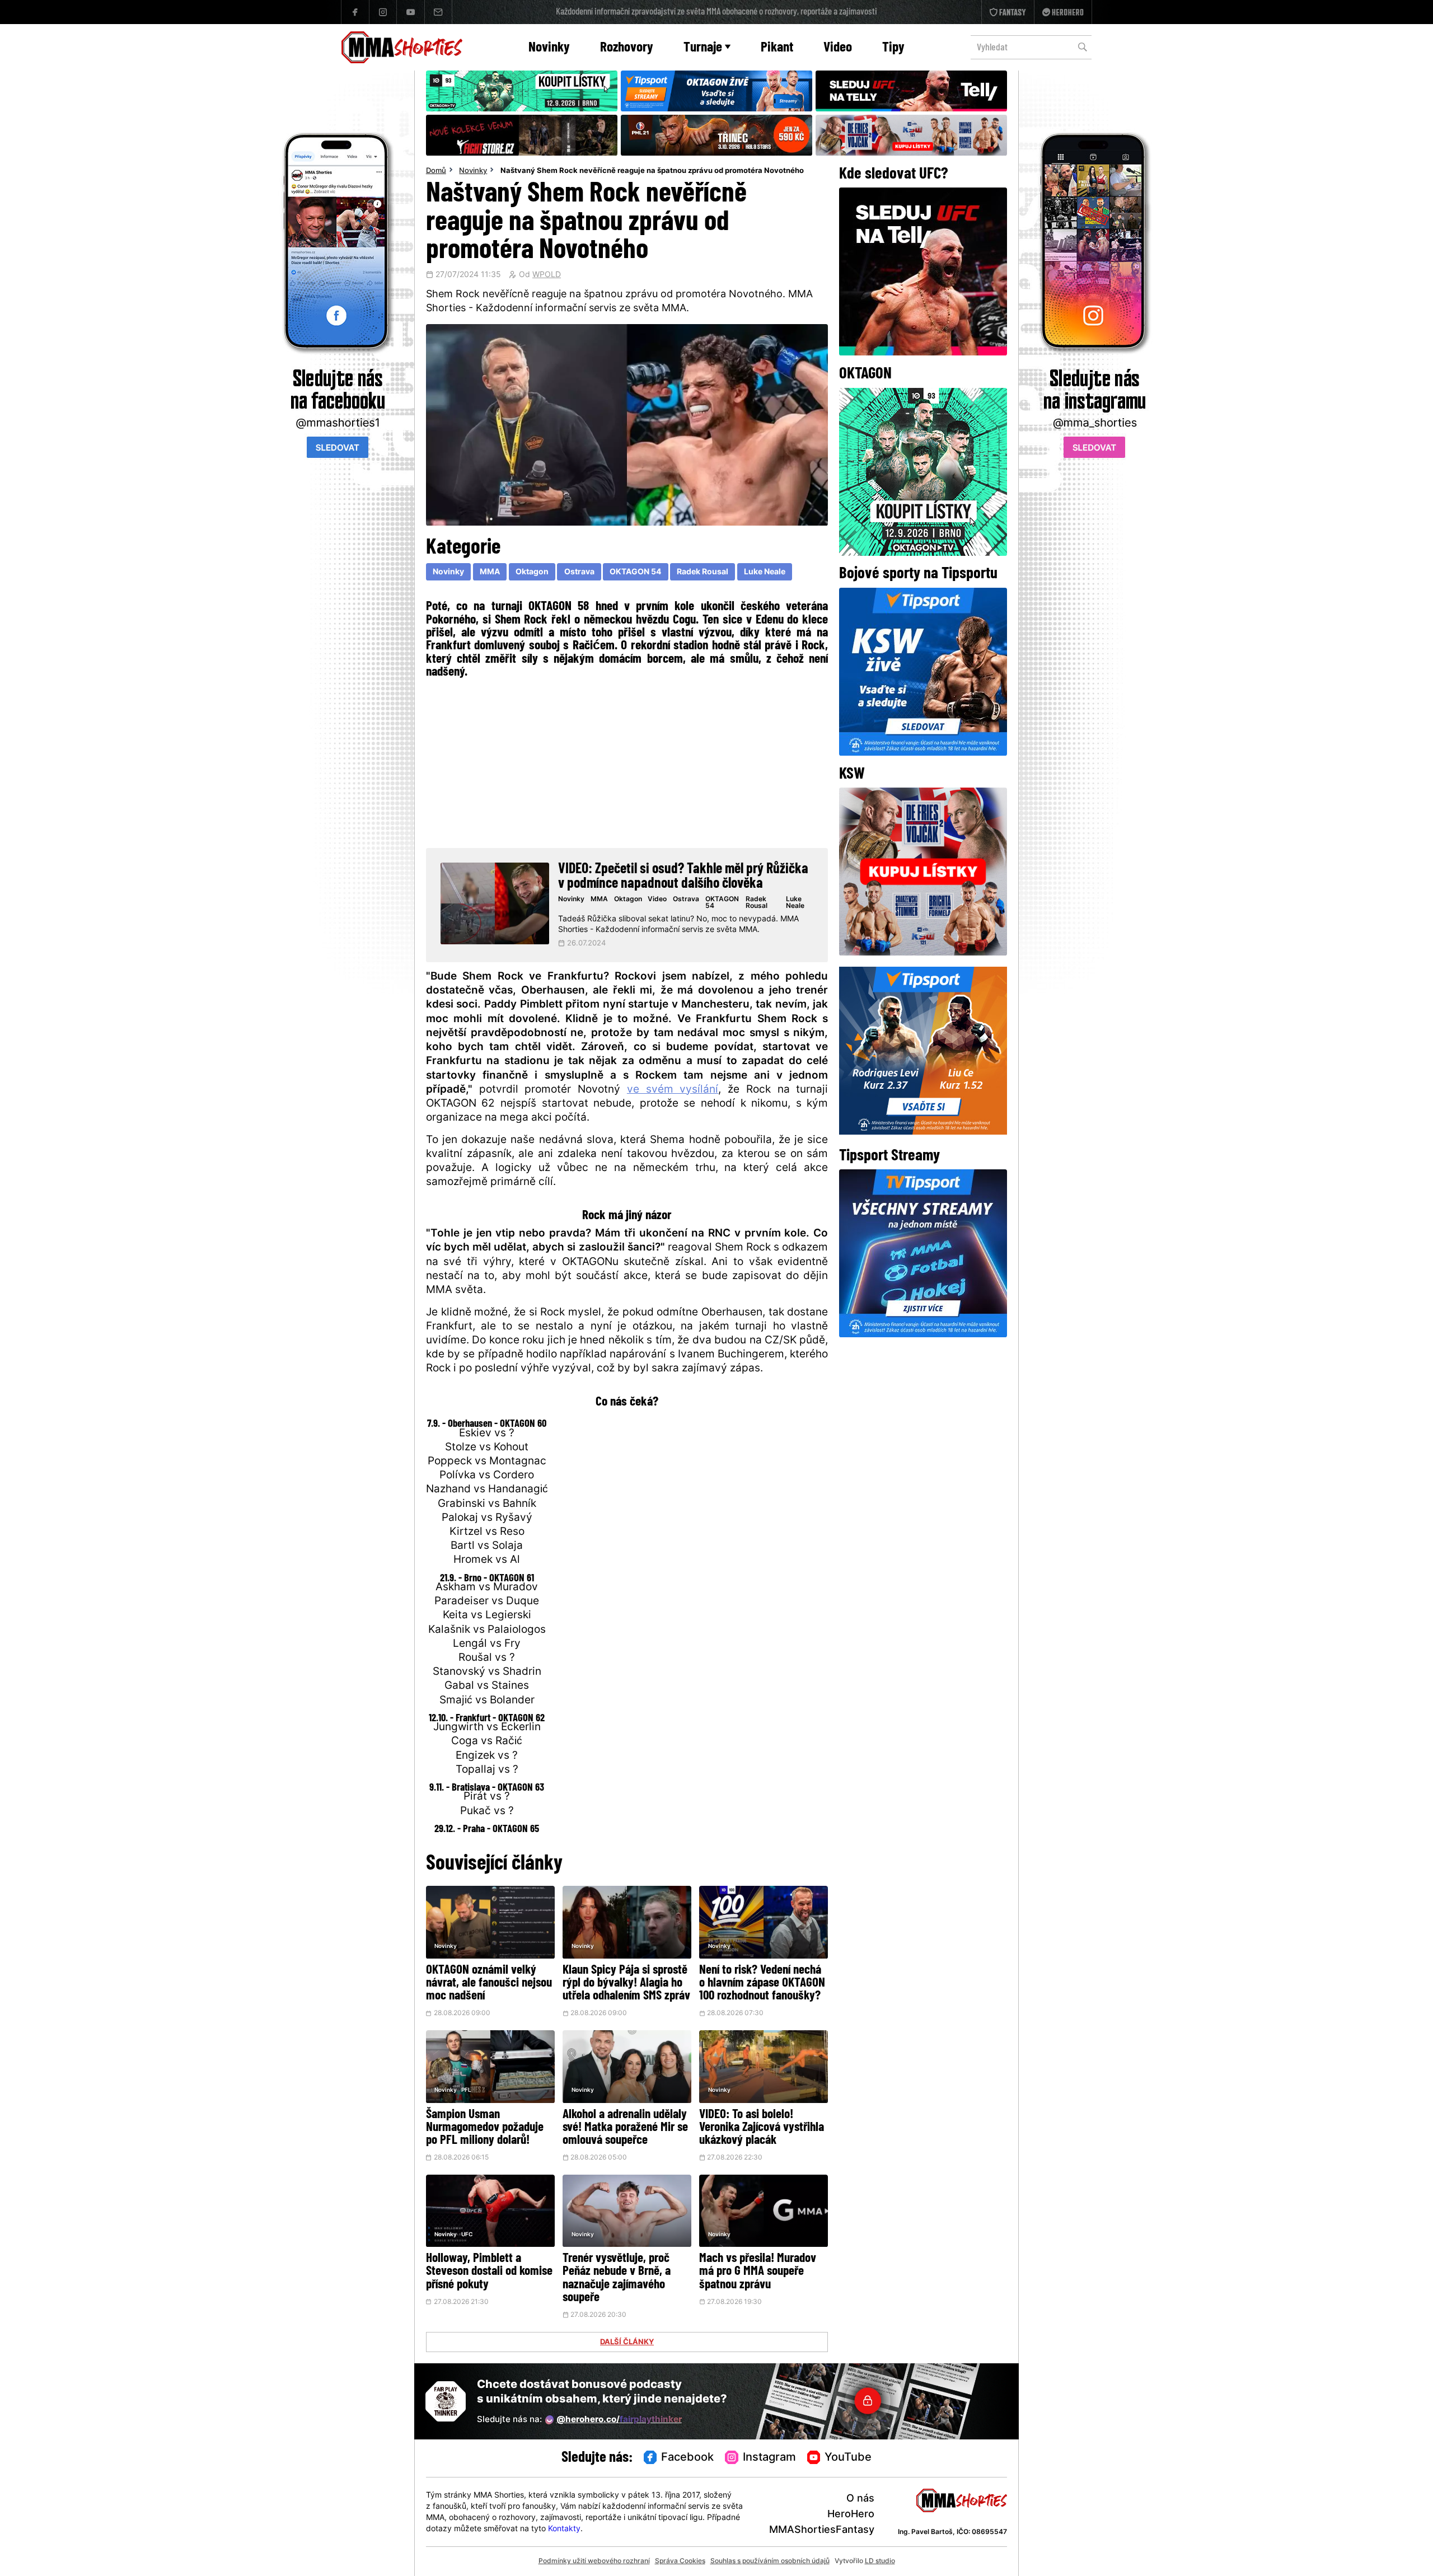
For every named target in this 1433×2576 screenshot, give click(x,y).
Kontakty (564, 2529)
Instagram (769, 2458)
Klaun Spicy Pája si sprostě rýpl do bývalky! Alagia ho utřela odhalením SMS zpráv (626, 1983)
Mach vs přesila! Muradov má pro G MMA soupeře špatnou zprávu (758, 2272)
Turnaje (703, 48)
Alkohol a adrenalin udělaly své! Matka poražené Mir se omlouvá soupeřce (625, 2128)
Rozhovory (627, 48)
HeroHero (851, 2515)
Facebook (687, 2458)
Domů (436, 171)
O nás (860, 2499)
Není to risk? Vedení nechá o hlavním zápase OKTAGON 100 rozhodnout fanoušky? (762, 1983)
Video (838, 48)
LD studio (880, 2561)
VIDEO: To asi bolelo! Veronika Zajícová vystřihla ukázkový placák (762, 2128)
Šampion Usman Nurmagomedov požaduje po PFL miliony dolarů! (485, 2128)
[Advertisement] (627, 762)
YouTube (848, 2458)
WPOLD (547, 275)
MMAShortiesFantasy (822, 2530)
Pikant (777, 48)
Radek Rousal (703, 572)
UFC (467, 2235)
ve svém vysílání (673, 1090)
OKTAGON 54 (635, 572)
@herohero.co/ (619, 2420)
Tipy (893, 48)
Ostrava (579, 572)
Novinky (549, 48)
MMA (490, 572)
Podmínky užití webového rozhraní (594, 2561)
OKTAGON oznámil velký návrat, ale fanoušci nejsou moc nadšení (489, 1983)
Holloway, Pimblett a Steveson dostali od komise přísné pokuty (489, 2272)
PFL (466, 2090)
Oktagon (532, 572)
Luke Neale (765, 572)
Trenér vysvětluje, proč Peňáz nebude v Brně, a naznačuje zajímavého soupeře (617, 2278)
